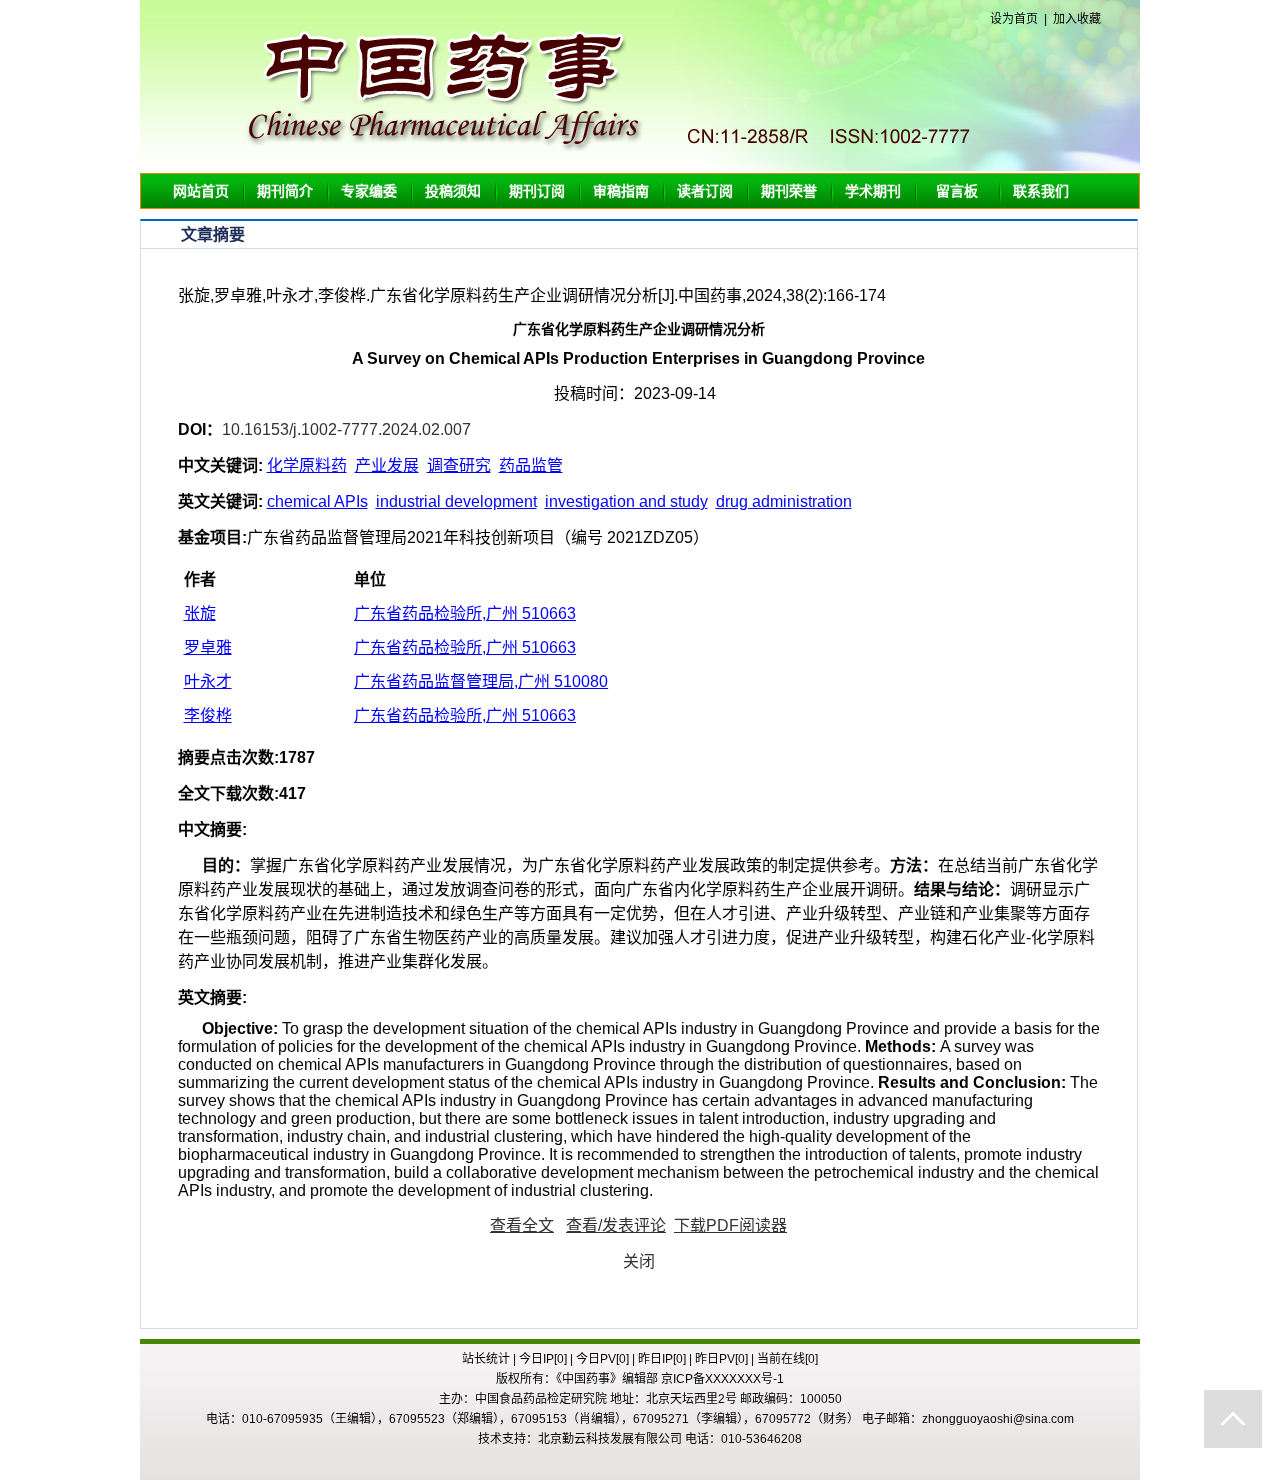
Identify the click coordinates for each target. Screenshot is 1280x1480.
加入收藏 (1077, 19)
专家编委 (369, 191)
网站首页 (201, 191)
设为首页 (1014, 19)
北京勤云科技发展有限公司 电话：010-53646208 (670, 1439)
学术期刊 (873, 191)
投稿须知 (453, 191)
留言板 (957, 191)
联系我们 (1041, 191)
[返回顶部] (1233, 1419)
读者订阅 (705, 191)
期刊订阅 (537, 191)
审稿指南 (621, 191)
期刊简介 (285, 191)
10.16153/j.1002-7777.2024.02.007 (346, 429)
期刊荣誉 (789, 191)
